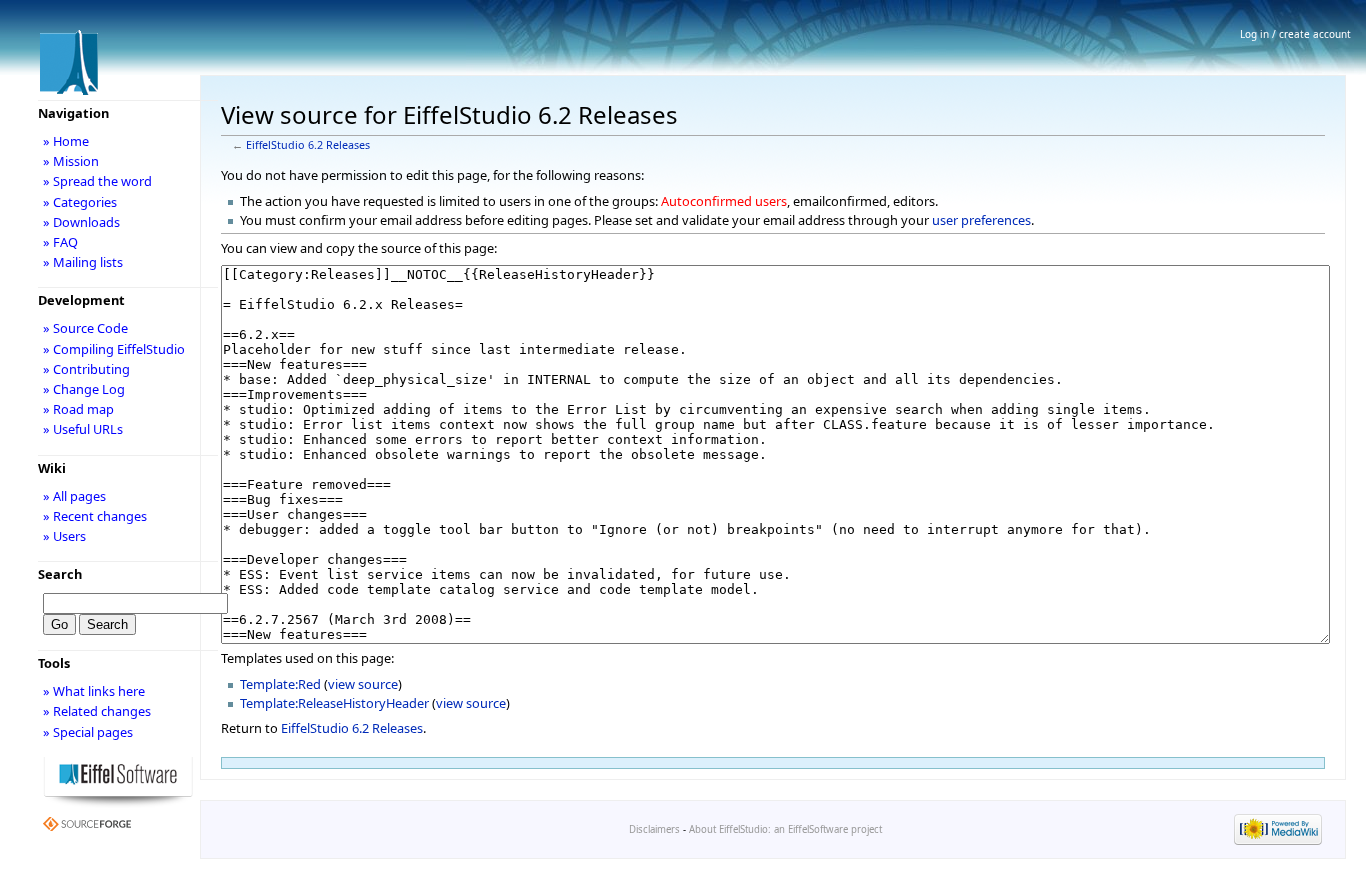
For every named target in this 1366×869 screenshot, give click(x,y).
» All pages (74, 496)
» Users (64, 536)
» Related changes (97, 711)
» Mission (71, 161)
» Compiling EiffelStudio (114, 349)
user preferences (981, 220)
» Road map (78, 409)
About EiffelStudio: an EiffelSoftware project (785, 829)
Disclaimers (654, 829)
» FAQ (60, 242)
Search (60, 574)
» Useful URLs (83, 429)
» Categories (80, 202)
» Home (66, 141)
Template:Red (280, 684)
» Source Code (85, 328)
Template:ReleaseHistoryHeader (334, 703)
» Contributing (86, 369)
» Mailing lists (83, 262)
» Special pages (88, 732)
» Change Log (84, 389)
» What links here (94, 691)
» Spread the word (97, 181)
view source (363, 684)
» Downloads (81, 222)
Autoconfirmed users (724, 201)
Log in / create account (1295, 34)
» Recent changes (95, 516)
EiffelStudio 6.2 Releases (308, 145)
